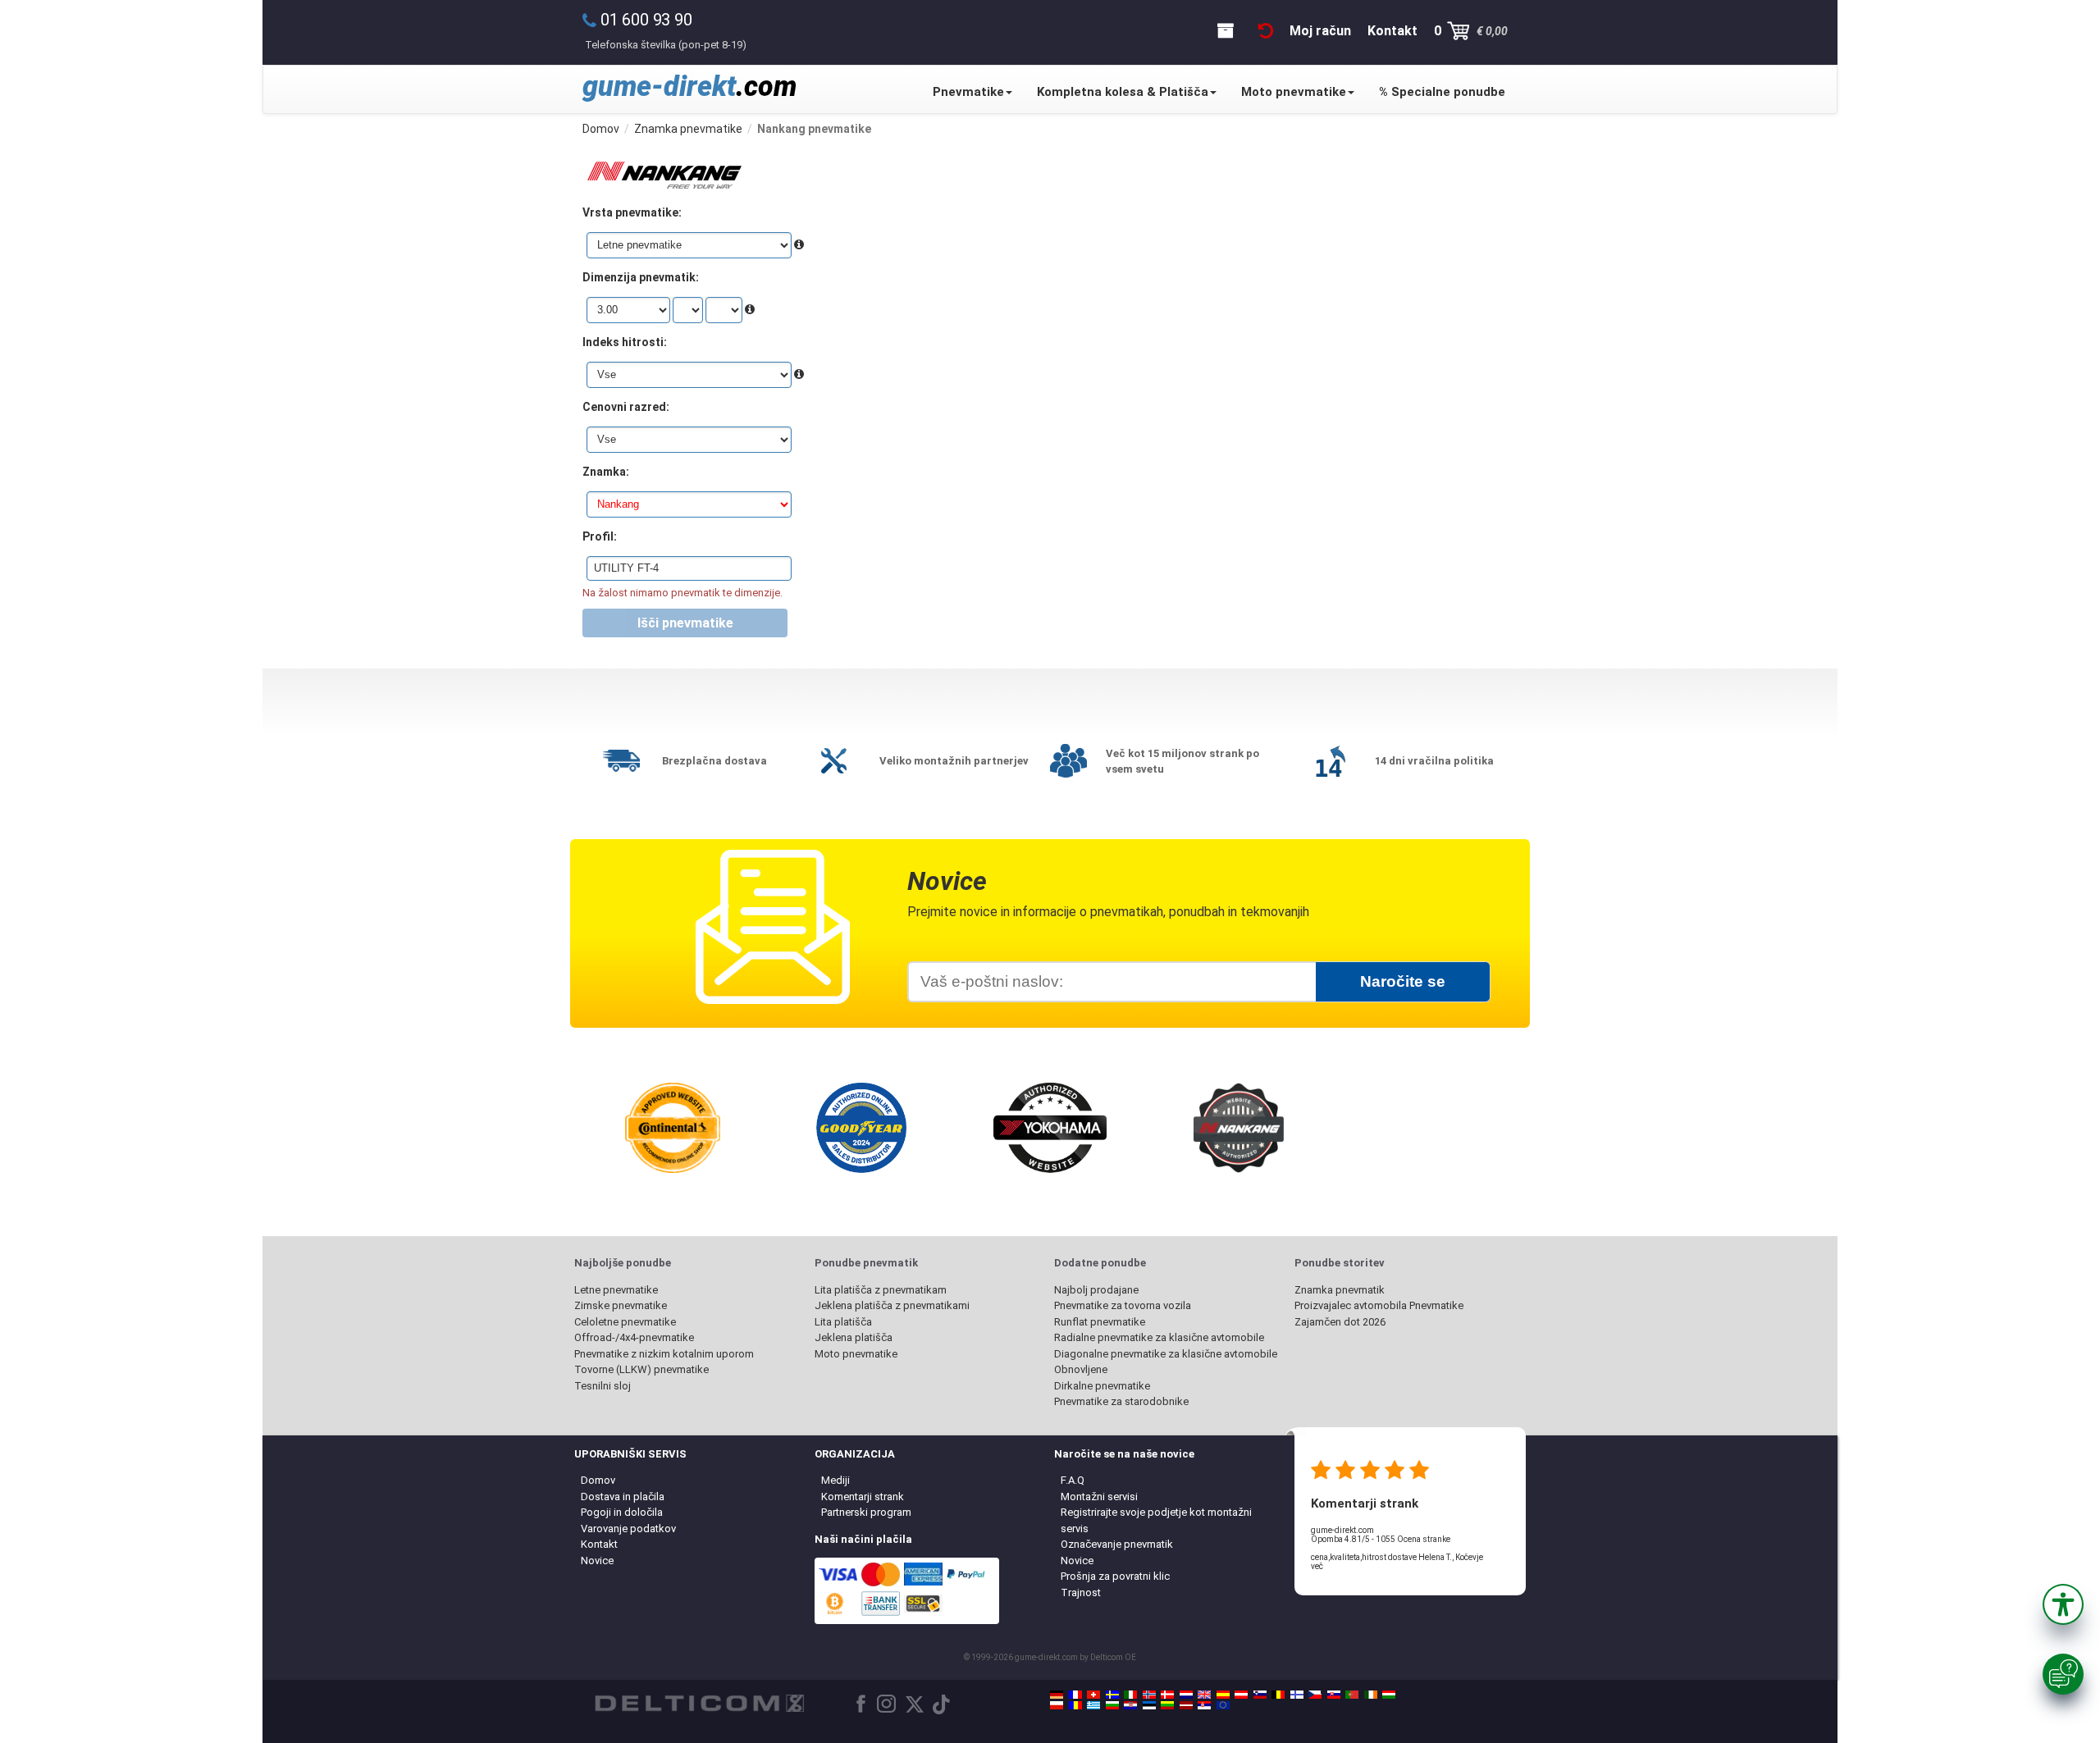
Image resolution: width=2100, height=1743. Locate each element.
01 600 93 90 (646, 20)
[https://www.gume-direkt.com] (1260, 1695)
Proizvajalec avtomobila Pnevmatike (1379, 1305)
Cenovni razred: (626, 407)
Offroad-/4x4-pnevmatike (634, 1337)
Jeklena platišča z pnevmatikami (892, 1305)
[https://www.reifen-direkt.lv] (1186, 1705)
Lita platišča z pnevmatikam (881, 1290)
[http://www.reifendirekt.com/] (1223, 1705)
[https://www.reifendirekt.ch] (1093, 1695)
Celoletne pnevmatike (625, 1322)
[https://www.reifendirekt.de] (1057, 1695)
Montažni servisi (1099, 1497)
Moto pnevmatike (1294, 92)
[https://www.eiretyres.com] (1371, 1695)
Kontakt (599, 1544)
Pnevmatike (968, 92)
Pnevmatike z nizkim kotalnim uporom (664, 1354)
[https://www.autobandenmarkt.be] (1278, 1695)
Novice (597, 1560)
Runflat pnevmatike (1100, 1322)
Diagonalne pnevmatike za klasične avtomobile (1166, 1354)
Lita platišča (843, 1322)
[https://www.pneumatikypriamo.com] (1334, 1695)
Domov (598, 1480)
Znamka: (606, 472)
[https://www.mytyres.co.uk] (1204, 1695)
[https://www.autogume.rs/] (1204, 1705)
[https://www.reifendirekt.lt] (1167, 1705)
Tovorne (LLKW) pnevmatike (641, 1369)
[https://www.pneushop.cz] (1315, 1695)
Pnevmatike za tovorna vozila (1123, 1305)
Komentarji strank (863, 1497)
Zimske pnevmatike (621, 1305)
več (1317, 1566)
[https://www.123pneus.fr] (1075, 1695)
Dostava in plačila (623, 1497)
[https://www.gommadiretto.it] (1130, 1695)
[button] (2063, 1604)
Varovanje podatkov (628, 1529)
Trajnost (1081, 1592)
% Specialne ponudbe (1442, 92)
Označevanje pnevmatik (1117, 1544)
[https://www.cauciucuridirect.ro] (1075, 1705)
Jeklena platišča (854, 1337)
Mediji (835, 1480)
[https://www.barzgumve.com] (1112, 1705)
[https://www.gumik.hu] (1389, 1695)
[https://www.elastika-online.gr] (1093, 1705)
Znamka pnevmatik (1340, 1290)
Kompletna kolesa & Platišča (1123, 92)
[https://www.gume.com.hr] (1130, 1705)
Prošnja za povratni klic (1115, 1576)
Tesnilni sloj (603, 1386)
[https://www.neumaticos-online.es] (1223, 1695)
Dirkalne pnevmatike (1102, 1386)
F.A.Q (1073, 1480)
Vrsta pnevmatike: (632, 212)
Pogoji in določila (622, 1512)
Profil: (600, 536)
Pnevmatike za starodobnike (1121, 1401)
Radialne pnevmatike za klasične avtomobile (1159, 1337)
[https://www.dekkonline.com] (1149, 1695)
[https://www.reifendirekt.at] (1241, 1695)
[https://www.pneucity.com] (1352, 1695)
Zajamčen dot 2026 (1340, 1322)
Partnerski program (866, 1512)
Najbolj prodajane (1096, 1290)
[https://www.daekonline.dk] (1167, 1695)
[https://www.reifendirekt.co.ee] (1149, 1705)
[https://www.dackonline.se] (1112, 1695)
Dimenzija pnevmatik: (641, 277)
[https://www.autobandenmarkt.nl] (1186, 1695)
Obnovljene (1081, 1369)
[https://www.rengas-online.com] (1297, 1695)
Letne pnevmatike (616, 1290)
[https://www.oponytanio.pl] (1057, 1705)
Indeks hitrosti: (625, 342)
